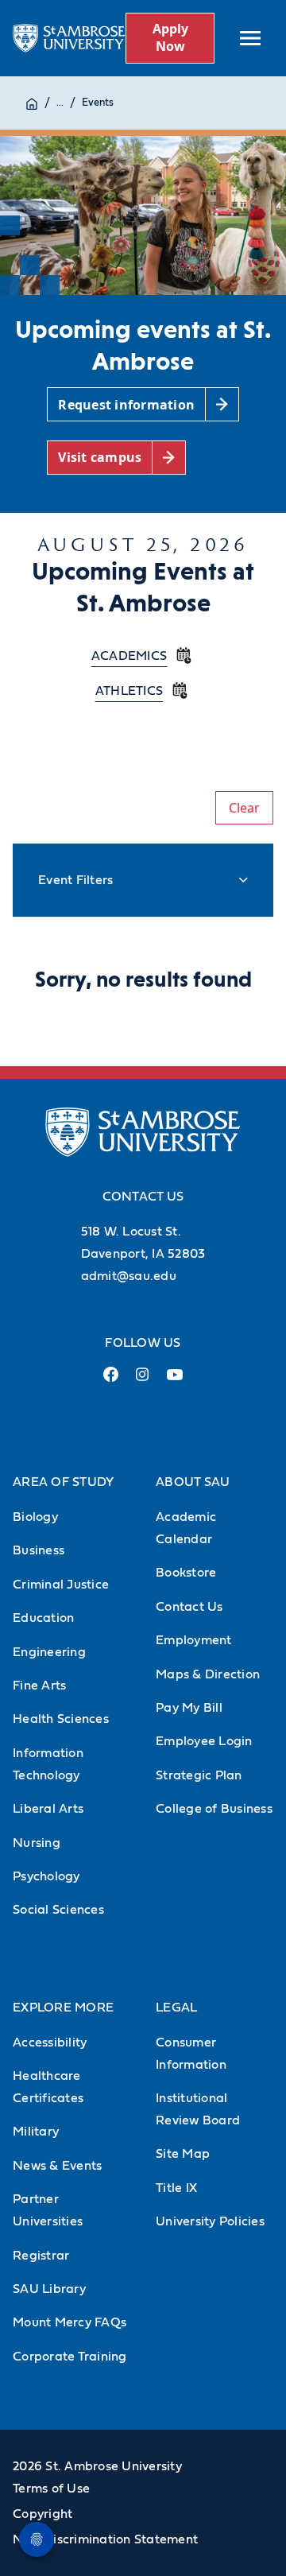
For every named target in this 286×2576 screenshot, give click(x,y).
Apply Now (170, 37)
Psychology (46, 1876)
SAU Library (49, 2289)
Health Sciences (61, 1719)
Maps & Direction (208, 1674)
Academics (129, 656)
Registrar (41, 2256)
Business (39, 1550)
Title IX (176, 2188)
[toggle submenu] (250, 38)
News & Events (57, 2166)
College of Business (214, 1809)
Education (43, 1618)
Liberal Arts (48, 1809)
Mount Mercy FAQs (70, 2322)
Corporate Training (70, 2357)
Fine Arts (39, 1686)
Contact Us (189, 1607)
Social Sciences (58, 1910)
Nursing (37, 1843)
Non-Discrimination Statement (105, 2539)
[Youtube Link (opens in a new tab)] (175, 1381)
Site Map (183, 2154)
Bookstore (186, 1573)
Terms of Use (51, 2489)
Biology (35, 1517)
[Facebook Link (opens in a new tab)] (111, 1381)
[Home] (32, 103)
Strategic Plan (199, 1775)
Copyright (43, 2514)
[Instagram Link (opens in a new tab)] (143, 1381)
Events (98, 103)
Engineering (49, 1652)
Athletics (129, 691)
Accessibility (50, 2043)
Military (36, 2132)
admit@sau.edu (129, 1276)
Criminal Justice (61, 1585)
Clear (244, 808)
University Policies (210, 2221)
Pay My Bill (189, 1708)
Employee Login (204, 1741)
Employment (194, 1640)
